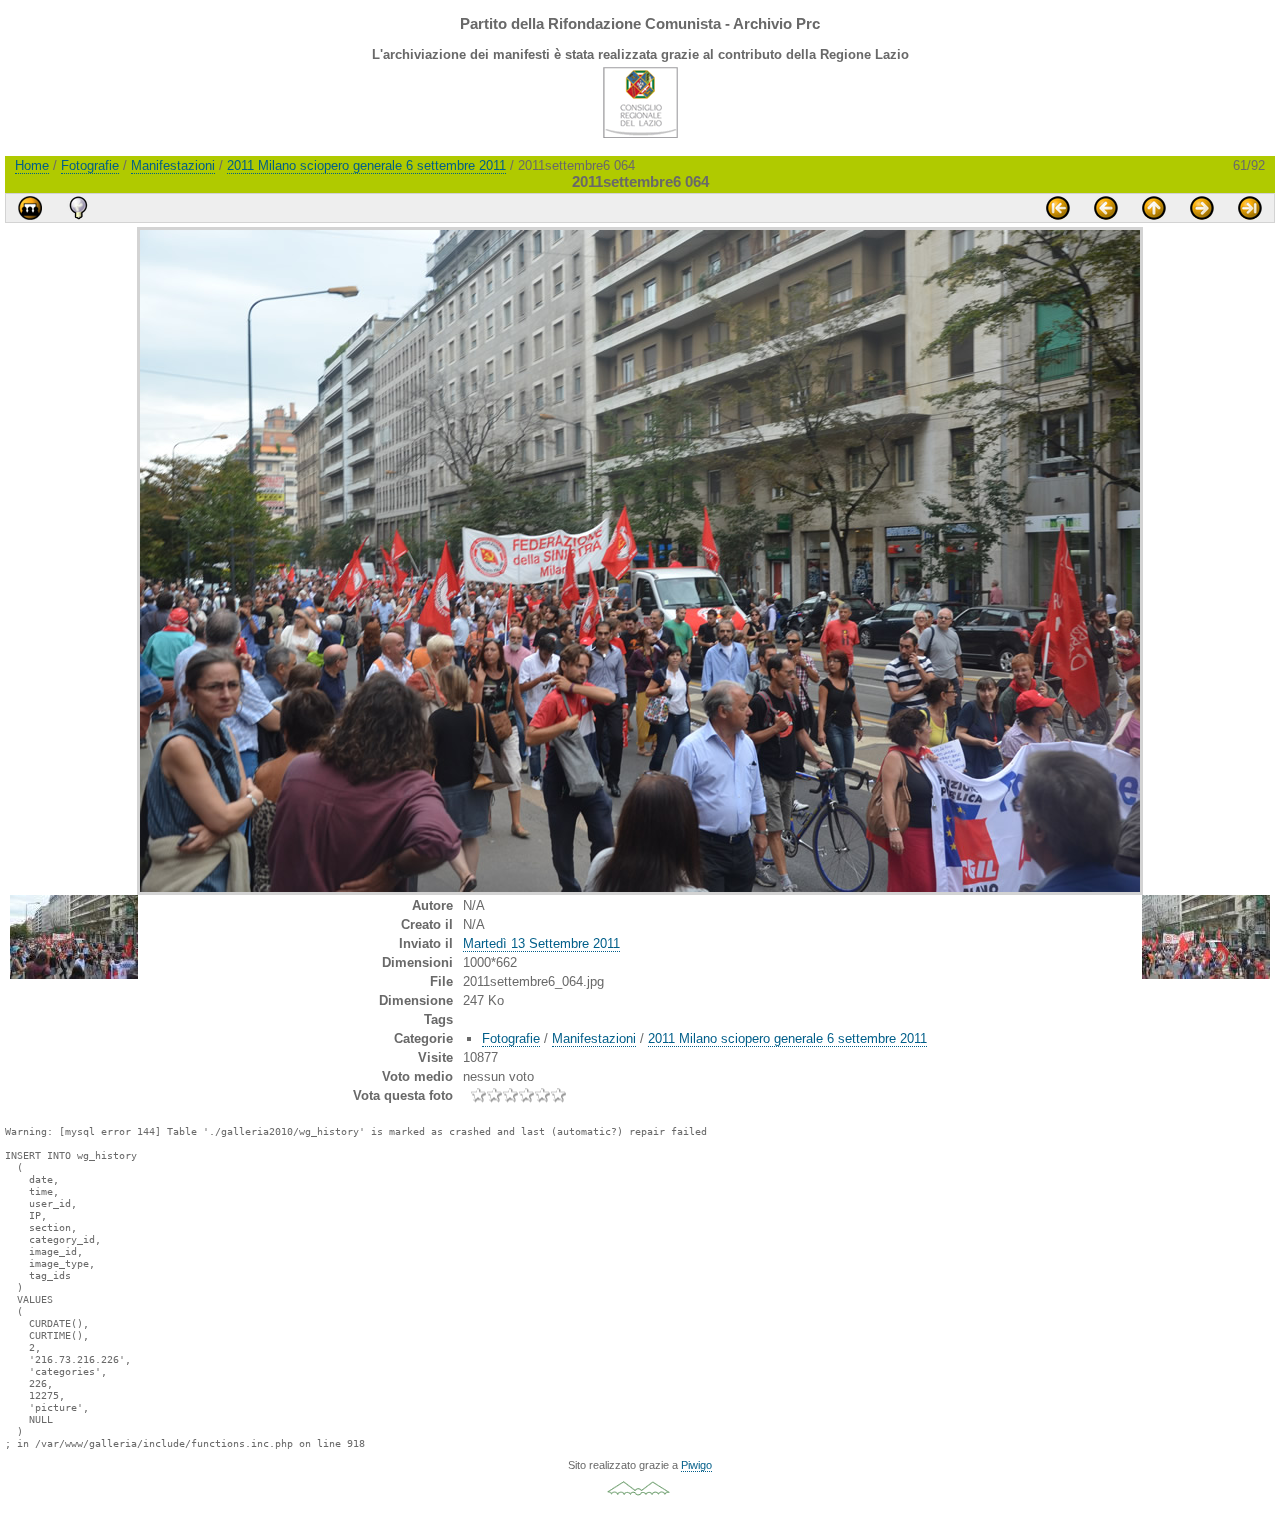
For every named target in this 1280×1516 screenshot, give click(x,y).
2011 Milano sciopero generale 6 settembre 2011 (366, 165)
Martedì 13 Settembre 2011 (541, 943)
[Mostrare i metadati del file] (78, 208)
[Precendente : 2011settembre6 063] (1106, 208)
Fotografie (90, 165)
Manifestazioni (173, 165)
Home (32, 165)
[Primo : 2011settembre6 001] (1058, 208)
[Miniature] (1154, 208)
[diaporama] (30, 208)
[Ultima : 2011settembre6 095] (1250, 208)
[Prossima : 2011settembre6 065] (1202, 208)
